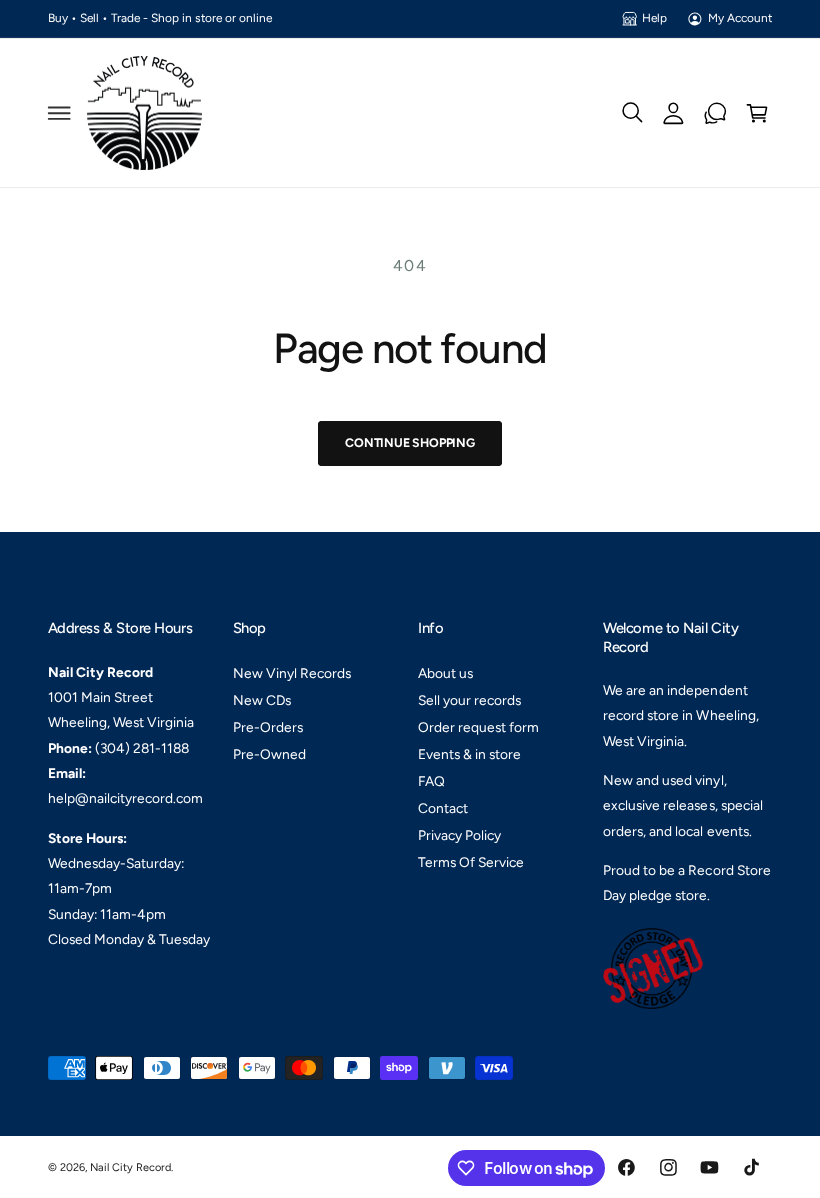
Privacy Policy (459, 835)
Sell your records (469, 700)
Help (654, 18)
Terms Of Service (471, 862)
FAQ (431, 781)
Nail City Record (130, 1167)
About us (445, 673)
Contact (443, 808)
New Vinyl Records (292, 673)
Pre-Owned (269, 754)
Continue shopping (410, 442)
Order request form (478, 727)
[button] (59, 113)
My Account (740, 18)
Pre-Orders (268, 727)
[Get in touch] (716, 113)
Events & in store (469, 754)
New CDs (262, 700)
